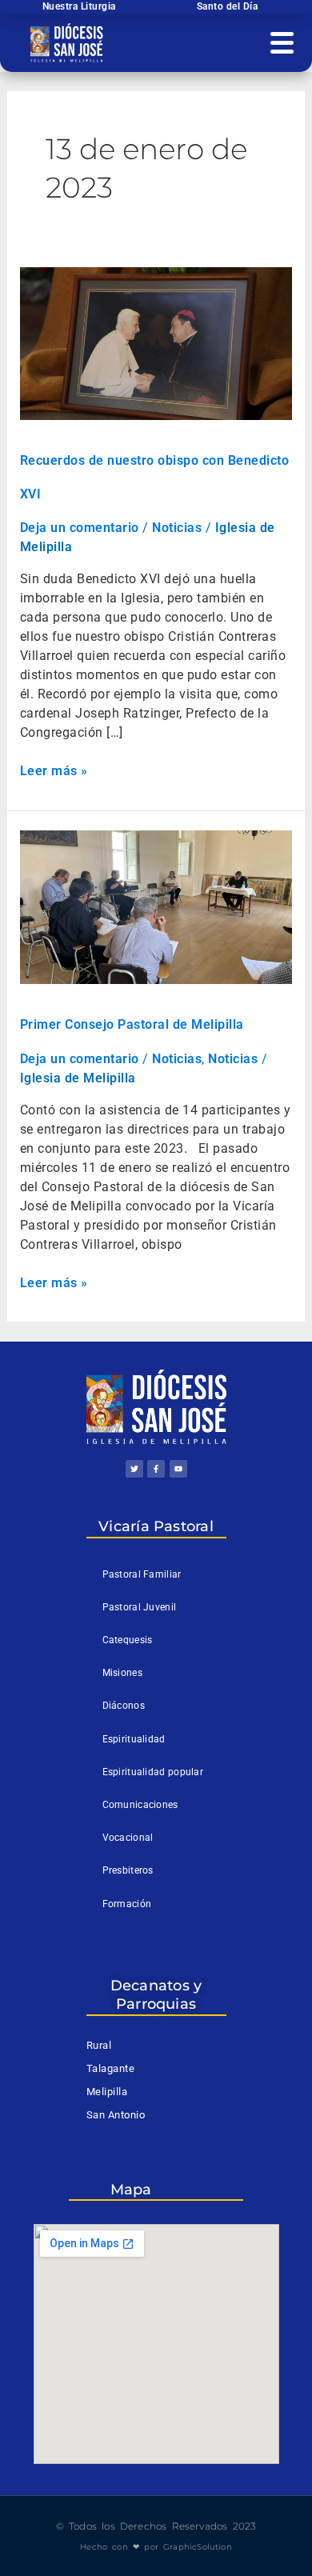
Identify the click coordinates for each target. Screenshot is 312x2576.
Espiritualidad (134, 1739)
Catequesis (128, 1640)
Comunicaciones (140, 1805)
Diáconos (124, 1706)
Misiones (122, 1673)
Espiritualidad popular (153, 1772)
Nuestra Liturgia (79, 6)
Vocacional (128, 1838)
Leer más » (54, 770)
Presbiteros (128, 1870)
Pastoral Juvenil (140, 1607)
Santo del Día (228, 6)
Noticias (177, 528)
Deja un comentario (80, 528)
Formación (127, 1904)
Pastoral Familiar (142, 1574)
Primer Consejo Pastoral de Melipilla (132, 1024)
